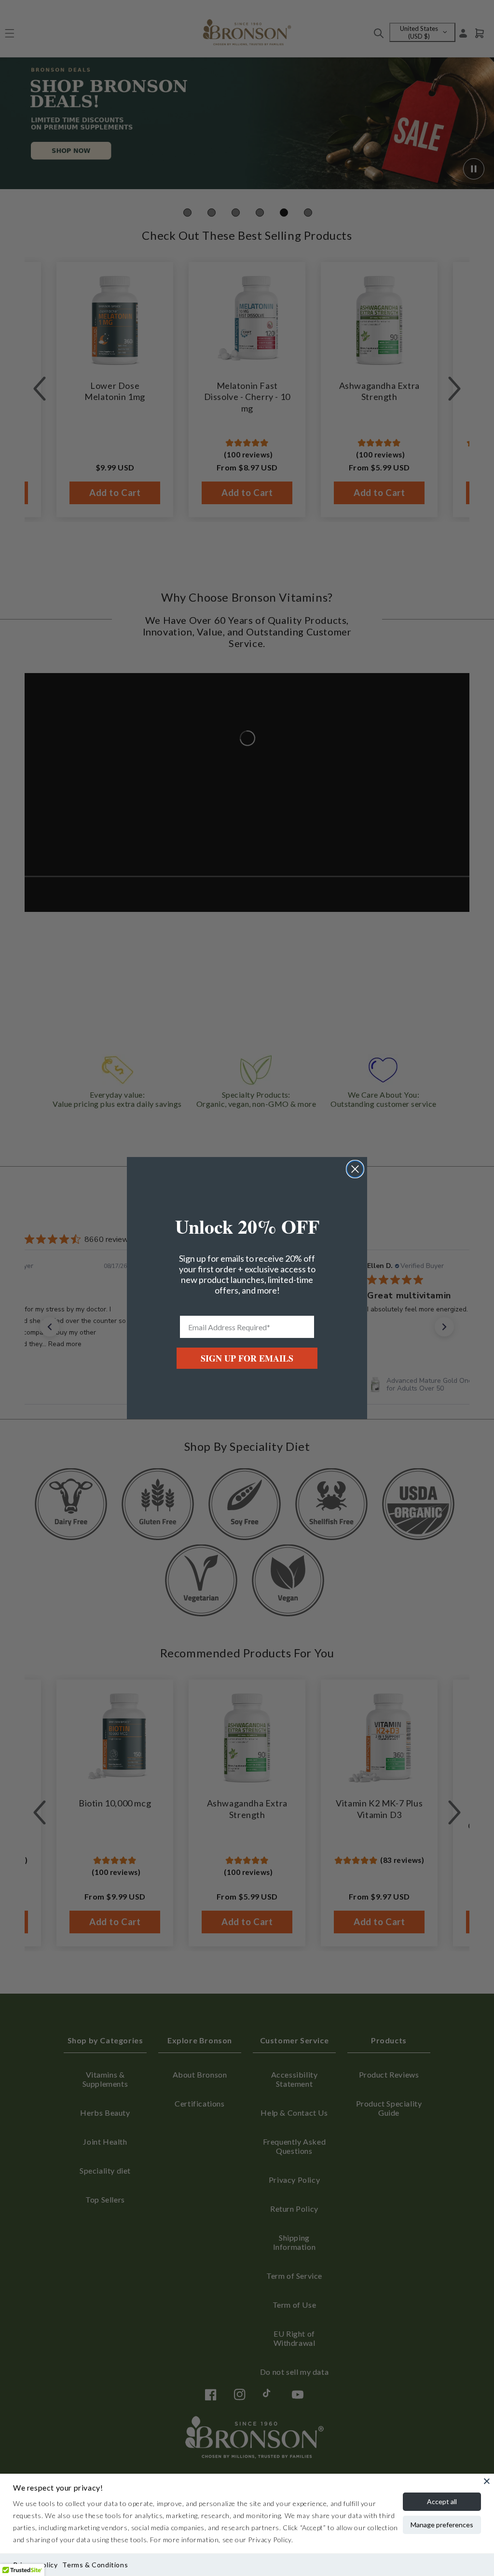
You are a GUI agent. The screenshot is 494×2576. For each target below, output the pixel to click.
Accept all (442, 2501)
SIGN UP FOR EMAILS (247, 1358)
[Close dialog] (355, 1169)
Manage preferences (442, 2525)
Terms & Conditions (95, 2565)
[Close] (487, 2481)
